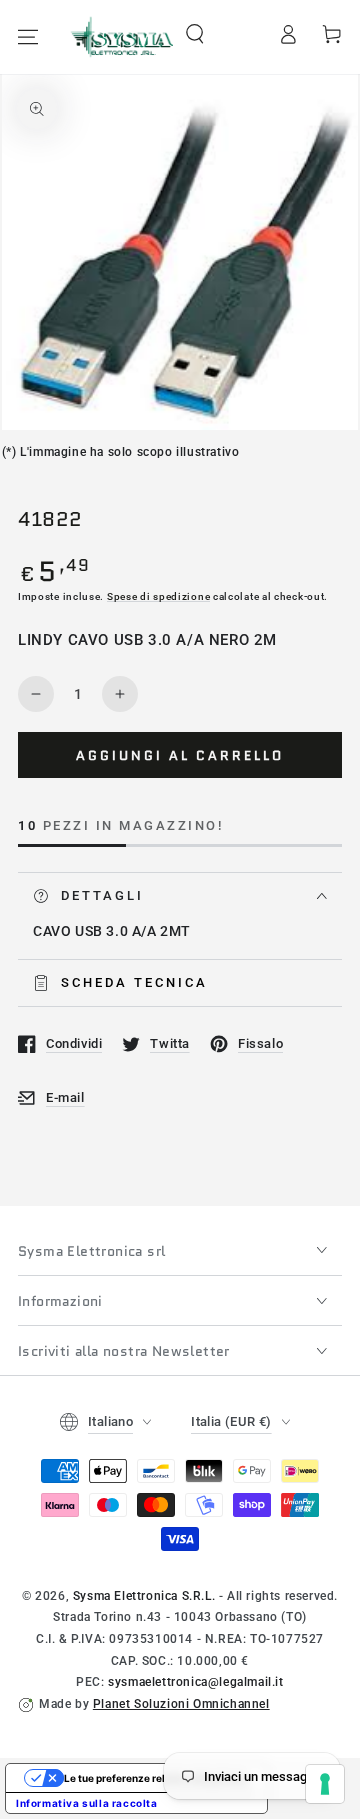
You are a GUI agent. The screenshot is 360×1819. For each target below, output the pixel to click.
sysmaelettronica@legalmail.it (195, 1682)
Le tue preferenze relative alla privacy (156, 1778)
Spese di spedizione (158, 596)
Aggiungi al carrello (180, 755)
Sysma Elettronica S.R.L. (144, 1596)
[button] (195, 34)
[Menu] (28, 37)
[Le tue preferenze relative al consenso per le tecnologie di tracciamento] (325, 1784)
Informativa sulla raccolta (87, 1803)
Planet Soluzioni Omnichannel (181, 1704)
